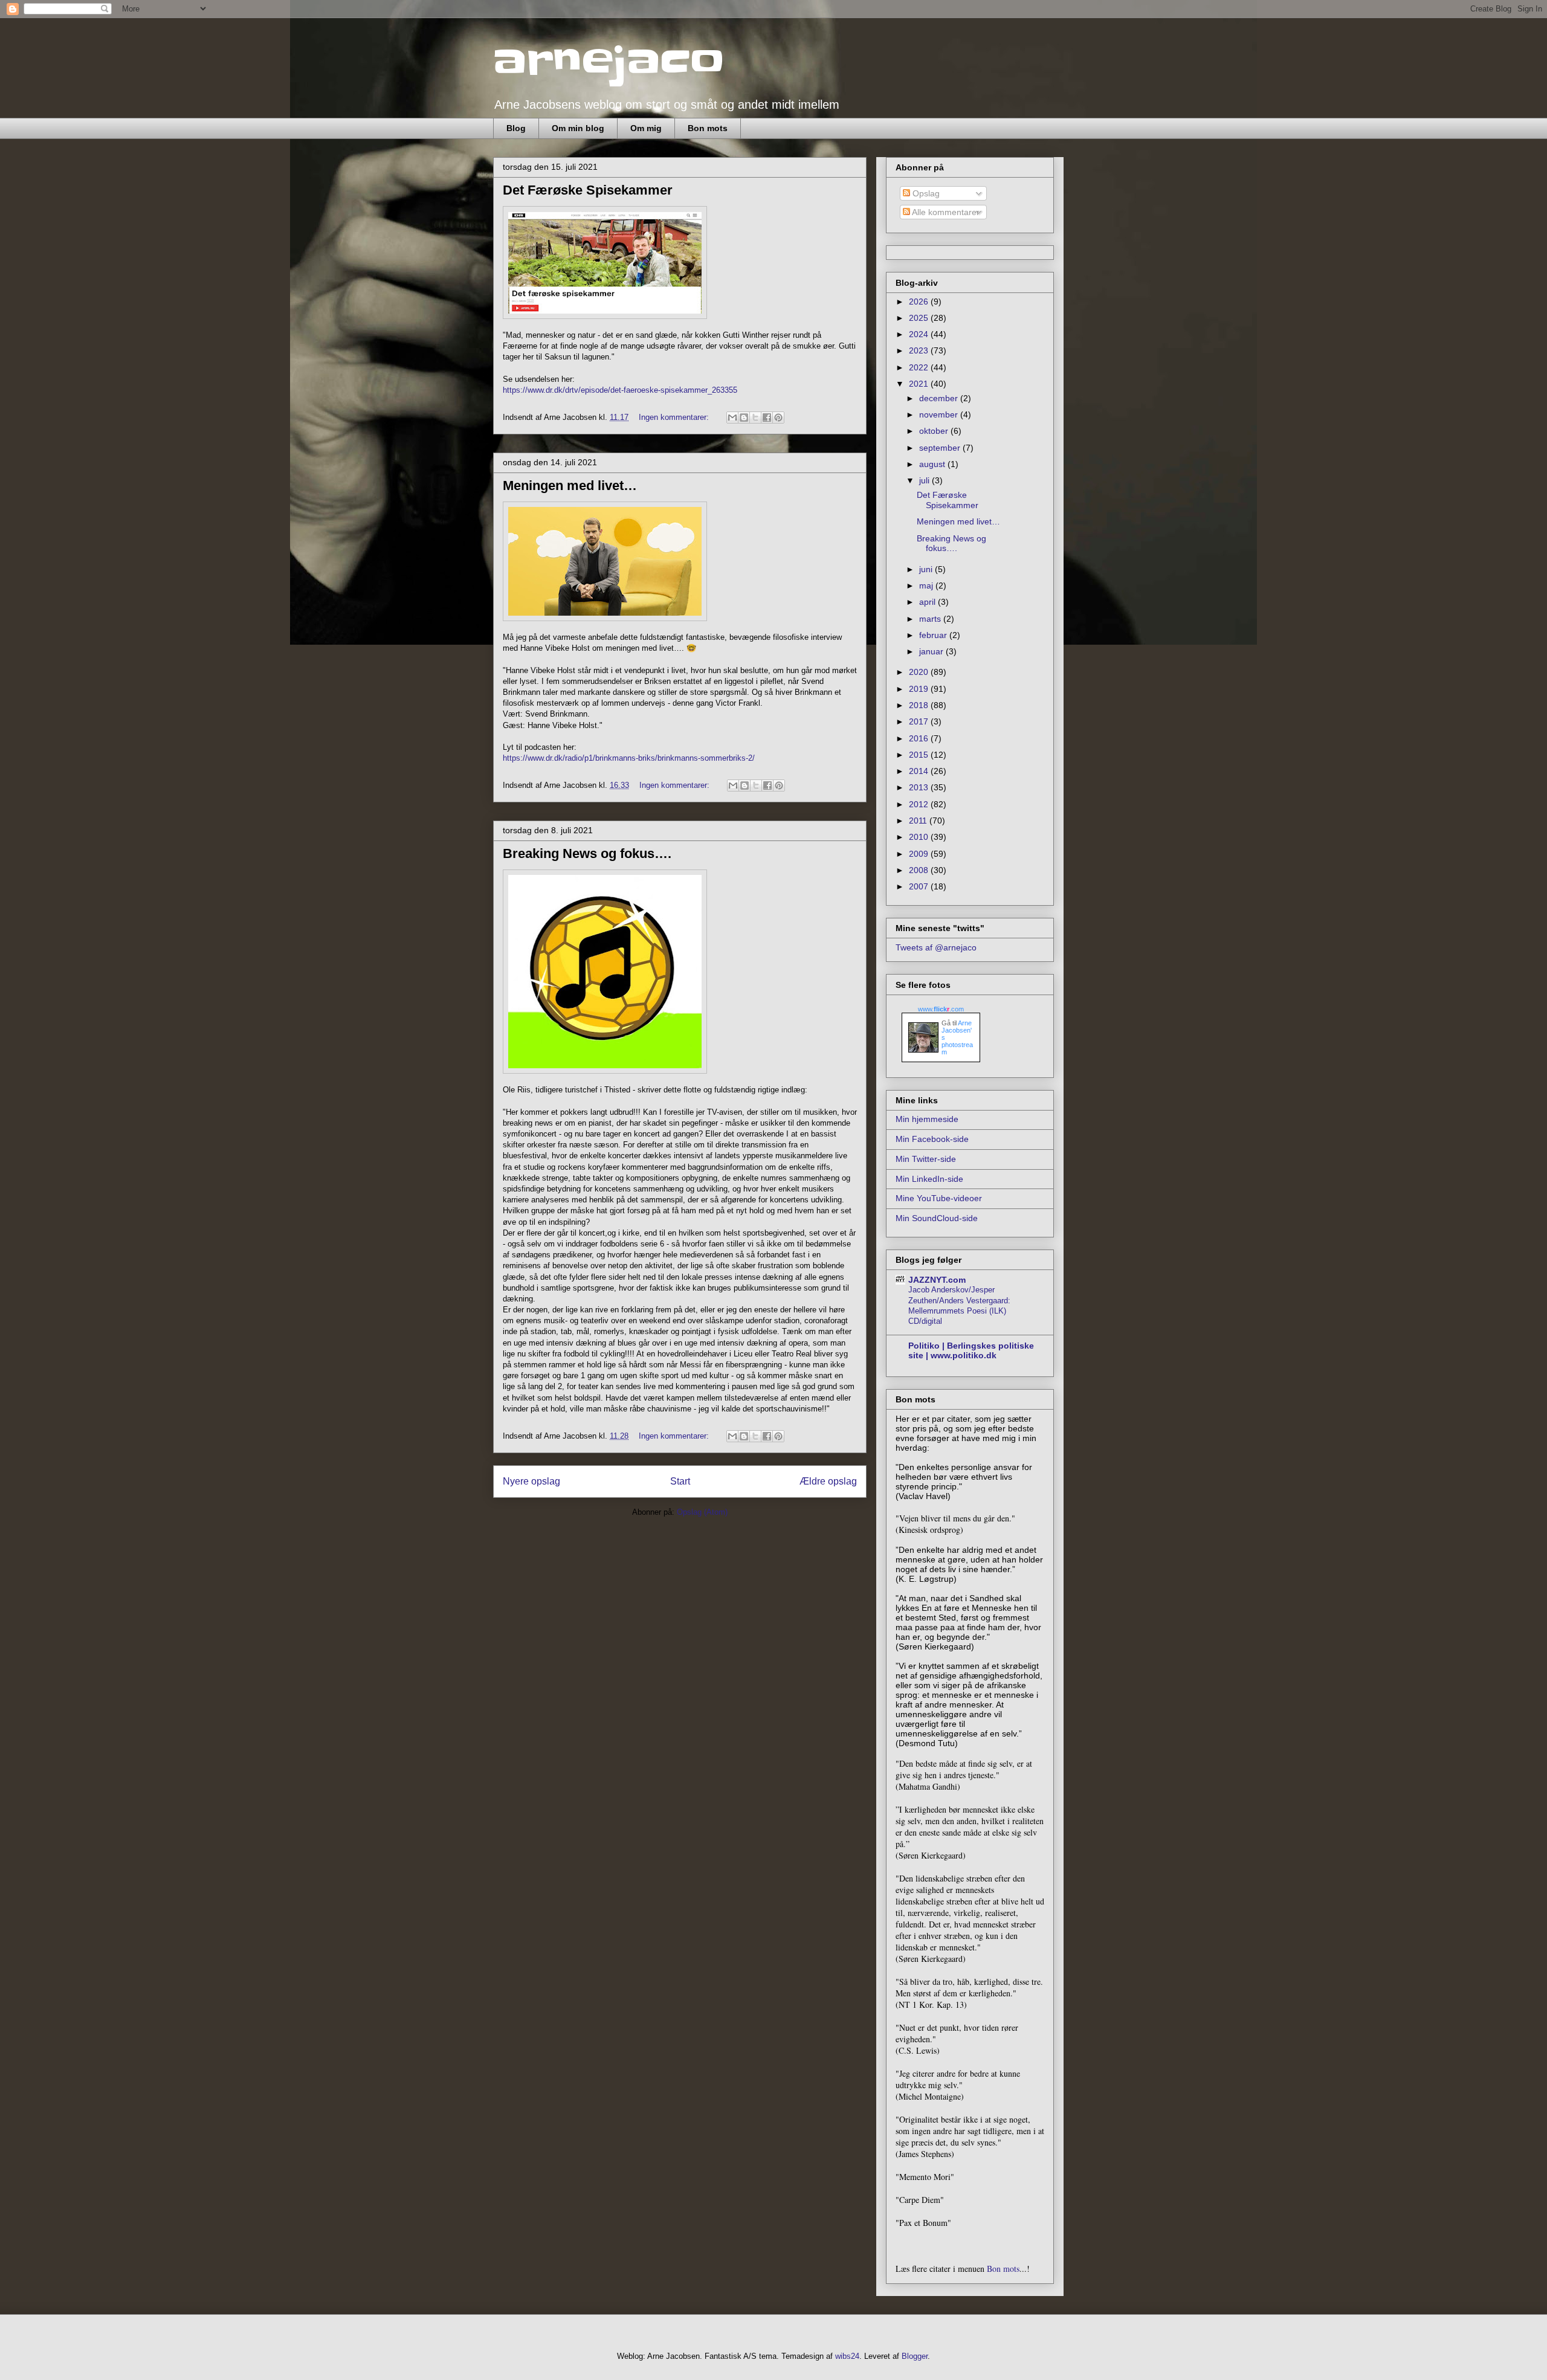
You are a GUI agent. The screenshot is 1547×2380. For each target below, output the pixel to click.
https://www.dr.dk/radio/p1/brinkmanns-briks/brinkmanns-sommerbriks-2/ (629, 758)
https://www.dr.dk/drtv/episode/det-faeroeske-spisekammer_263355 (620, 390)
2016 (920, 738)
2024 (920, 334)
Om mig (646, 128)
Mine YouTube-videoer (939, 1198)
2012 (920, 804)
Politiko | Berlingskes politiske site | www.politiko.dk (971, 1350)
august (933, 464)
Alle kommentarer (945, 212)
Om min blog (578, 128)
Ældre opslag (828, 1481)
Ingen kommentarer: (675, 417)
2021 (920, 384)
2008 (920, 870)
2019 (920, 689)
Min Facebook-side (932, 1139)
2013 (920, 787)
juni (927, 569)
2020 (920, 672)
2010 (920, 837)
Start (680, 1481)
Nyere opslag (531, 1481)
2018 (920, 705)
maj (927, 585)
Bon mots (708, 128)
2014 (920, 771)
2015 (920, 755)
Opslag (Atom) (702, 1512)
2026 (920, 302)
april (929, 602)
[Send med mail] (732, 418)
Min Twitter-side (926, 1159)
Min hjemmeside (927, 1119)
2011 (919, 821)
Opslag (925, 193)
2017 (920, 721)
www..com (941, 1009)
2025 (920, 318)
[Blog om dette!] (744, 418)
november (940, 414)
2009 (920, 854)
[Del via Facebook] (767, 418)
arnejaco (609, 62)
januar (932, 651)
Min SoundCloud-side (937, 1218)
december (940, 398)
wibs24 (847, 2356)
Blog (516, 128)
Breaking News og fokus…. (587, 853)
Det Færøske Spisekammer (588, 190)
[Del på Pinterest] (778, 418)
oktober (935, 431)
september (941, 448)
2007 (920, 886)
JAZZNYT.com (937, 1280)
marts (931, 619)
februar (934, 635)
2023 (920, 350)
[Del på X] (755, 418)
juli (925, 480)
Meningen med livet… (570, 485)
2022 (920, 367)
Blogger (915, 2356)
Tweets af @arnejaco (936, 947)
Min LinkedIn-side (929, 1179)
